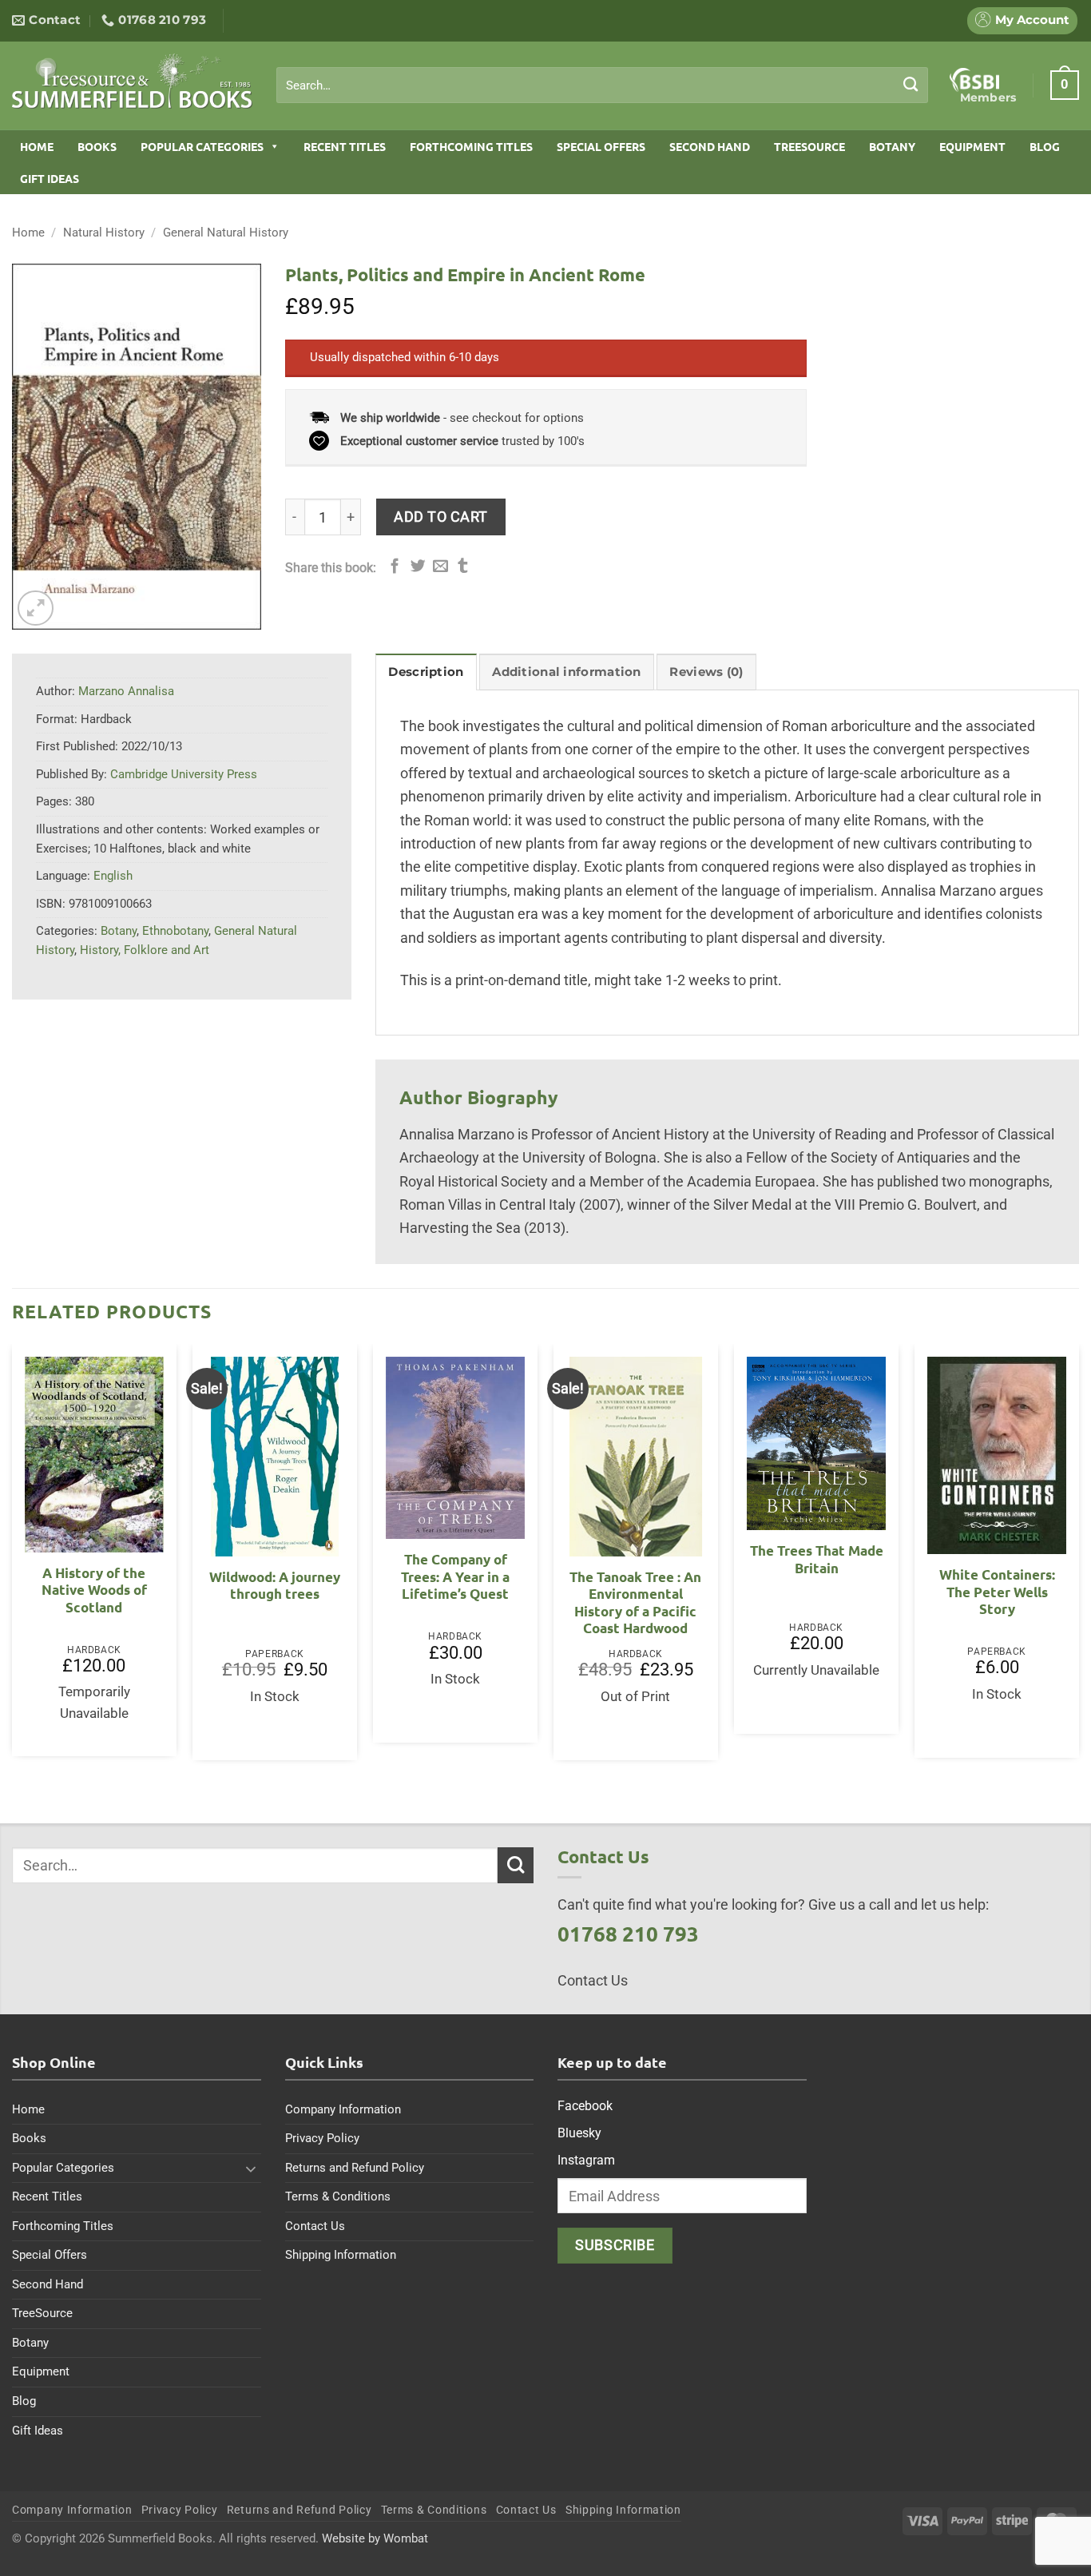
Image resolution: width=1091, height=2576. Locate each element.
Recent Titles (345, 146)
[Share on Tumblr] (463, 567)
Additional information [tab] (566, 672)
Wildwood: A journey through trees (275, 1586)
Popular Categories (202, 146)
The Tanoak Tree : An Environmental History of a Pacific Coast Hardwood (635, 1603)
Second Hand (710, 146)
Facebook (585, 2106)
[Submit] (911, 85)
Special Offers (601, 146)
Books (97, 146)
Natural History (104, 233)
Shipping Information (341, 2255)
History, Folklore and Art (145, 950)
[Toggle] (252, 2169)
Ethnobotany (175, 931)
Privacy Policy (322, 2138)
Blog (1045, 146)
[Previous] (13, 1558)
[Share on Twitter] (418, 567)
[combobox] (602, 85)
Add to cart (441, 517)
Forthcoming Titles (471, 146)
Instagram (586, 2160)
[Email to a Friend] (440, 567)
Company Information (343, 2109)
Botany (892, 146)
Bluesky (579, 2133)
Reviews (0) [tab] (706, 672)
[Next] (1078, 1558)
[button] (1065, 85)
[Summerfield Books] (132, 81)
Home (37, 146)
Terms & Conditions (338, 2196)
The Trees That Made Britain (817, 1559)
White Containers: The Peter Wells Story (997, 1592)
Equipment (972, 146)
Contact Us (315, 2226)
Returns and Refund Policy (355, 2168)
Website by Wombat (375, 2538)
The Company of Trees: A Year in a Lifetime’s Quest (455, 1576)
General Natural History (226, 233)
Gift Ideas (50, 178)
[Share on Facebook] (395, 567)
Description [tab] (426, 672)
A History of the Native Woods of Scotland (94, 1590)
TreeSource (809, 146)
